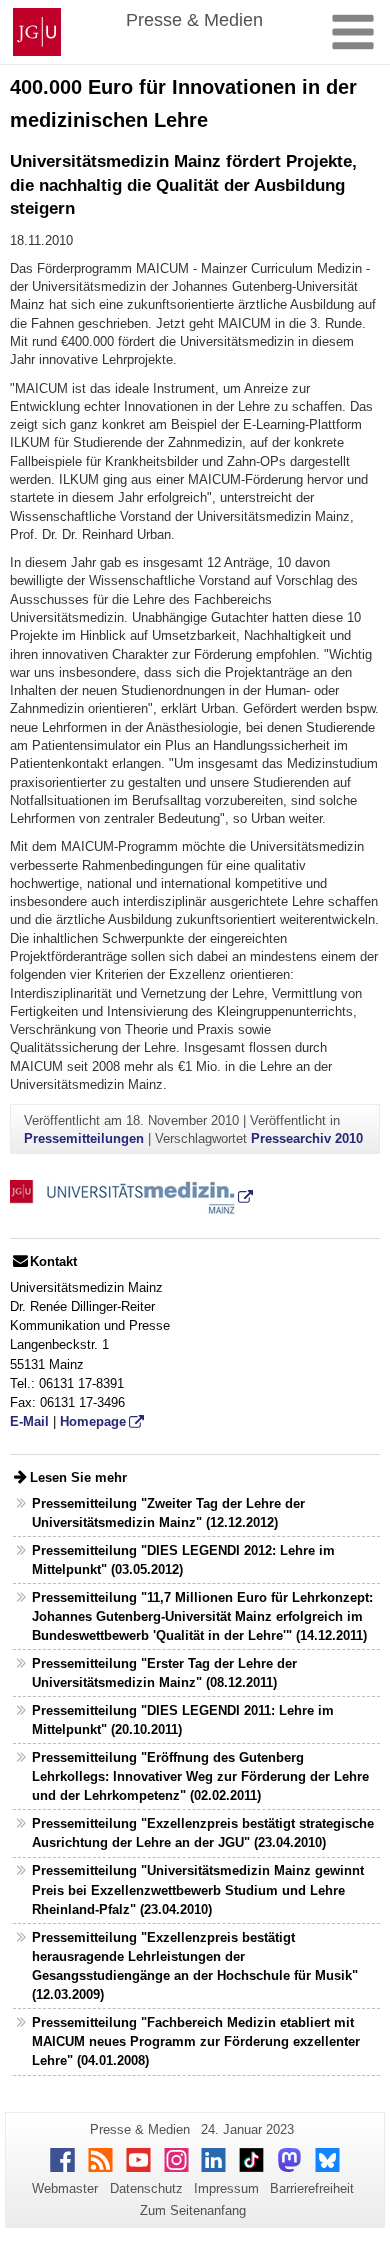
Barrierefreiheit (312, 2188)
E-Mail (29, 1421)
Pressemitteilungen (84, 1138)
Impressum (226, 2188)
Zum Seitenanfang (193, 2210)
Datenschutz (146, 2188)
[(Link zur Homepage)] (131, 1196)
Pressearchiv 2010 (307, 1138)
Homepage (93, 1421)
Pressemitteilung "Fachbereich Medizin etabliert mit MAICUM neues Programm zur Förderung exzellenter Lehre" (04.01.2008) (196, 2041)
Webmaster (65, 2188)
